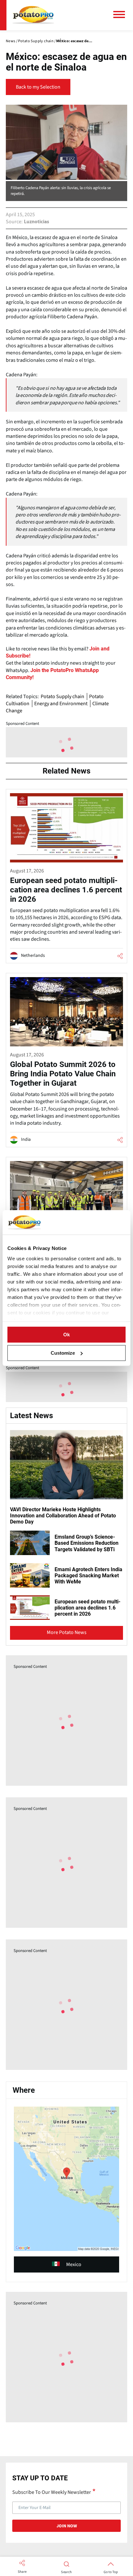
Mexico (74, 2264)
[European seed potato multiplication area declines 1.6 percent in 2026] (66, 876)
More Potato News (67, 1632)
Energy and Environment (61, 704)
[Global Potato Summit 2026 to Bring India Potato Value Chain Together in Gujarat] (66, 1060)
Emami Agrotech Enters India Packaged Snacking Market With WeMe (88, 1576)
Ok (66, 1335)
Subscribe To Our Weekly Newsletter (52, 2492)
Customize (63, 1353)
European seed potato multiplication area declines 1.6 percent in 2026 (87, 1608)
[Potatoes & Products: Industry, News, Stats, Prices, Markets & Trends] (33, 15)
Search (66, 2572)
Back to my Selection (38, 87)
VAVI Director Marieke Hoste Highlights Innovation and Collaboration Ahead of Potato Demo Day (63, 1516)
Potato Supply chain (62, 697)
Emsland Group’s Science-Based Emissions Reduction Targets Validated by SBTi (87, 1543)
